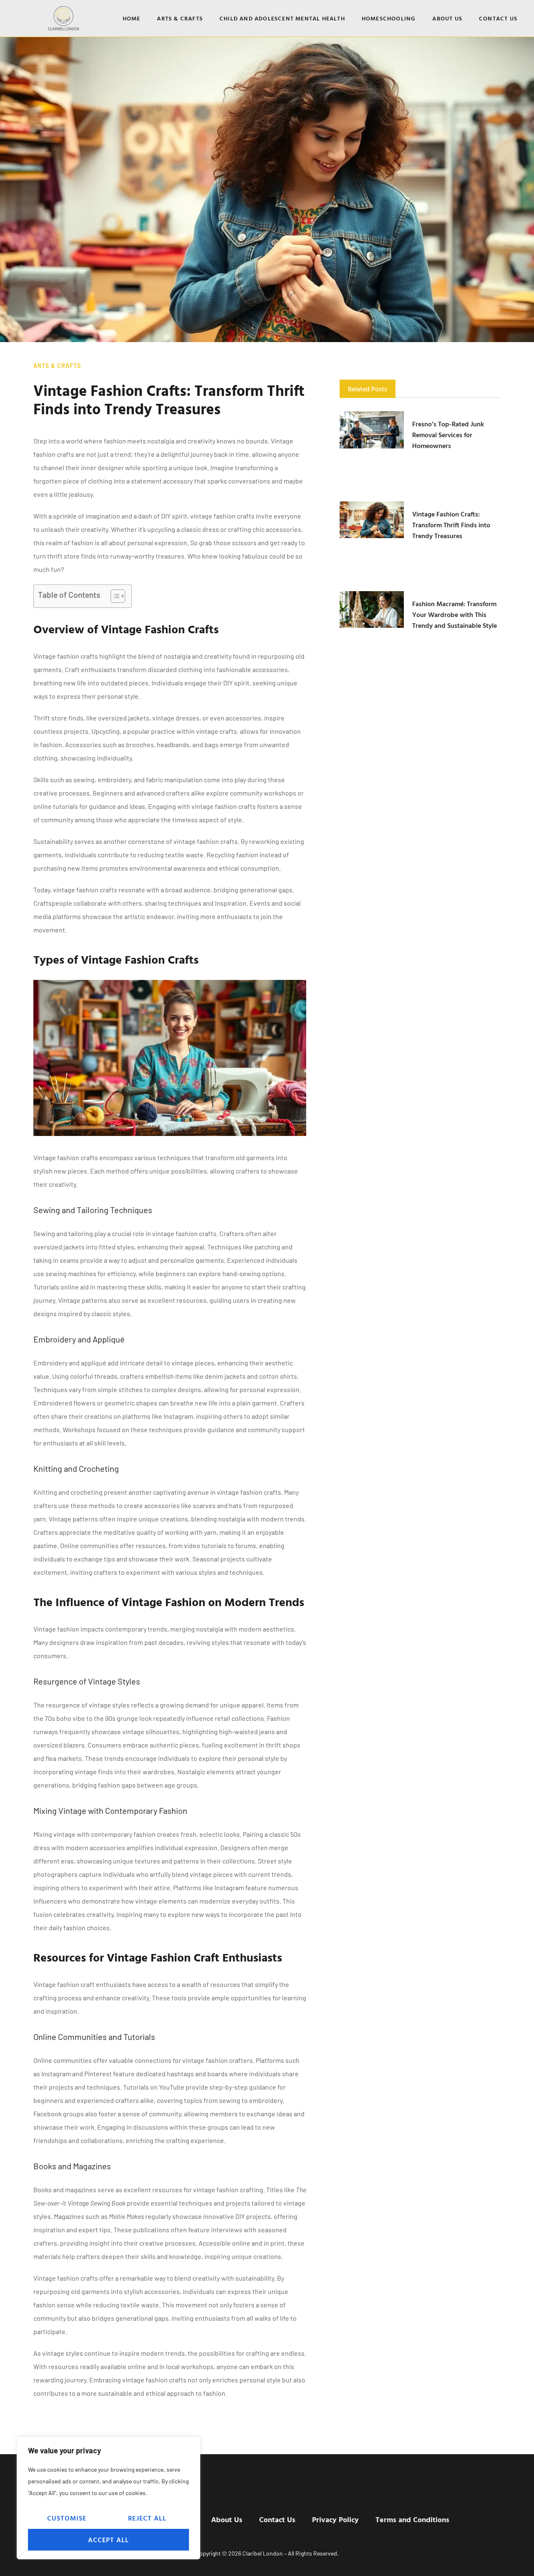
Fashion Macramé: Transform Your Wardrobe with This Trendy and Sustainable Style (455, 614)
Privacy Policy (335, 2519)
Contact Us (498, 18)
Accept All (109, 2540)
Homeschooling (389, 18)
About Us (447, 18)
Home (132, 18)
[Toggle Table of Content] (114, 596)
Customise (67, 2518)
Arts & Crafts (180, 18)
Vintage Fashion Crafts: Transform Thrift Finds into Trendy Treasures (451, 525)
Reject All (147, 2518)
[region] (108, 2498)
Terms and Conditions (412, 2519)
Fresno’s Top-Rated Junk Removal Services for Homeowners (448, 435)
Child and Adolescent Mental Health (282, 18)
